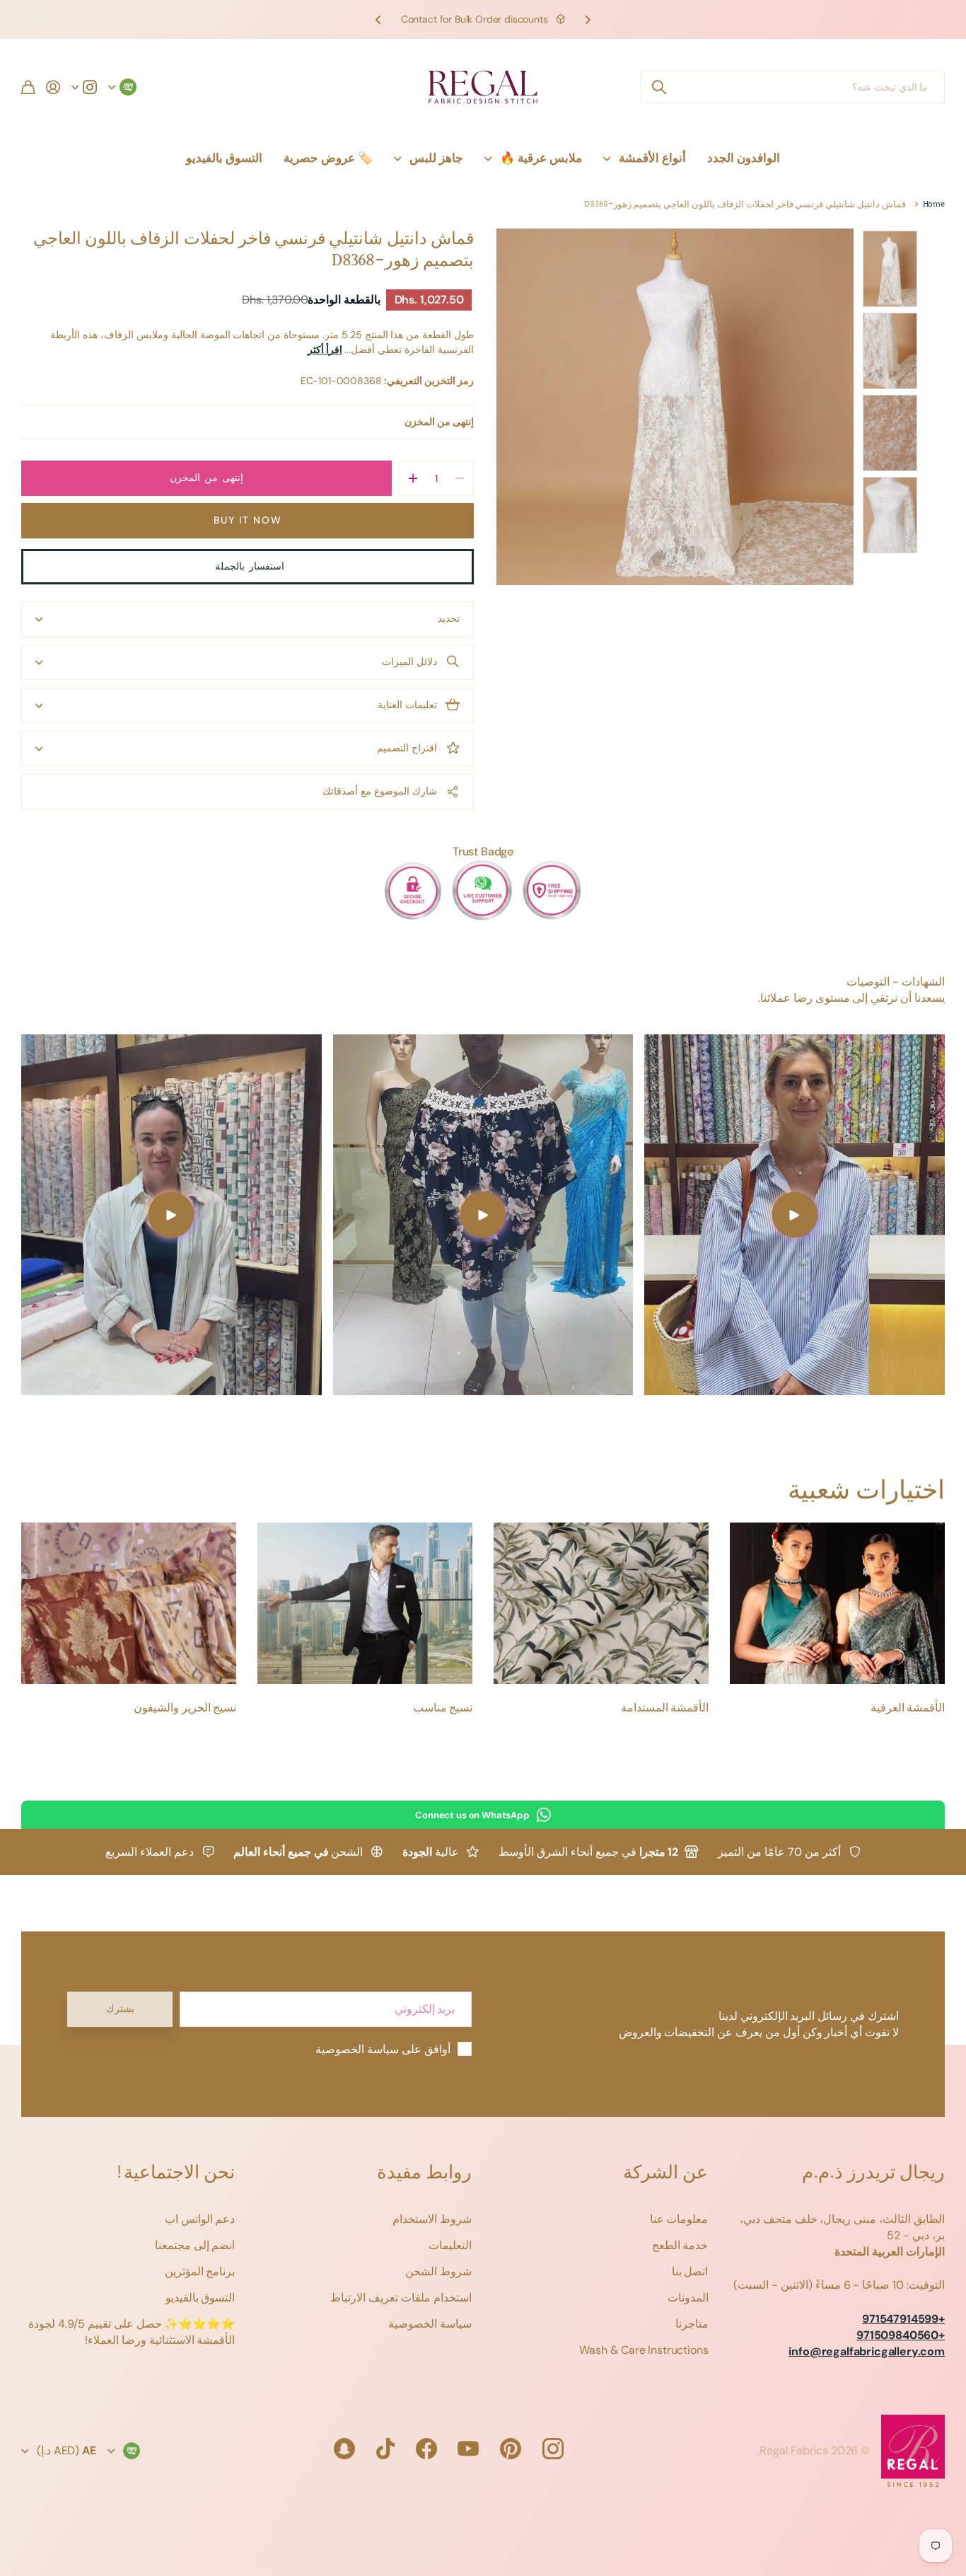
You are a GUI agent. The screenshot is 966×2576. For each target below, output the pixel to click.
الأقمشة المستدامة (665, 1708)
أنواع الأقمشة (652, 158)
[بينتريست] (511, 2449)
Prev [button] (588, 19)
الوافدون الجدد (744, 158)
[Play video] (795, 1215)
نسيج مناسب (443, 1708)
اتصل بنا (690, 2271)
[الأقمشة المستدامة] (601, 1603)
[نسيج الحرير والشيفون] (129, 1603)
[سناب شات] (344, 2449)
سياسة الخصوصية (430, 2324)
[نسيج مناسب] (365, 1603)
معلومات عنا (679, 2219)
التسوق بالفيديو (224, 158)
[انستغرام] (553, 2449)
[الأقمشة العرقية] (837, 1603)
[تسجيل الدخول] (53, 87)
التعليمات (450, 2245)
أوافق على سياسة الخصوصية (383, 2049)
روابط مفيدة (424, 2173)
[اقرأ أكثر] (84, 87)
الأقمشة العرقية (908, 1708)
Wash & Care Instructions (644, 2350)
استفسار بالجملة (247, 566)
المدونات (688, 2298)
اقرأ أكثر (325, 350)
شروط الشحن (438, 2271)
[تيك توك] (385, 2449)
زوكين (658, 87)
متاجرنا (692, 2324)
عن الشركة (665, 2173)
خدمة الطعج (680, 2245)
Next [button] (378, 19)
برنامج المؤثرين (200, 2271)
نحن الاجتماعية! (175, 2173)
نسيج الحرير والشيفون (185, 1708)
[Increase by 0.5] (413, 478)
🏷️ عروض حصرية (328, 158)
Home (934, 205)
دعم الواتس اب (200, 2219)
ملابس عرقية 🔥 (541, 158)
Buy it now (248, 520)
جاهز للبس (436, 158)
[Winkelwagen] (28, 87)
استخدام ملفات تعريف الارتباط (401, 2298)
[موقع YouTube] (468, 2449)
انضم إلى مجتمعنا (195, 2245)
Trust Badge (483, 851)
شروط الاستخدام (432, 2219)
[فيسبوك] (426, 2449)
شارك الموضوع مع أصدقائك (380, 791)
